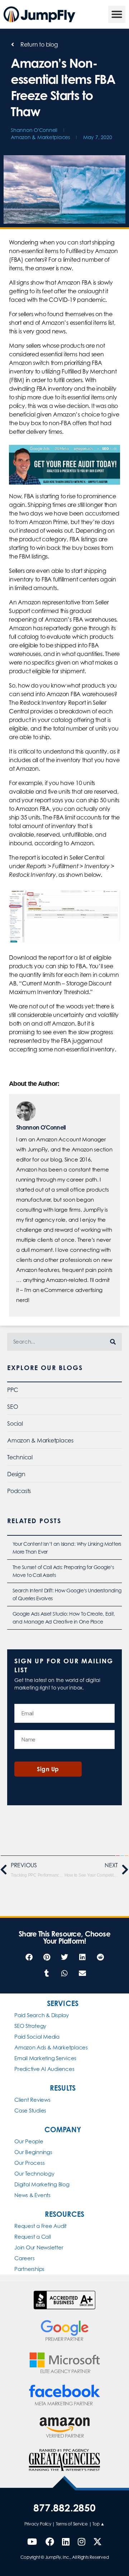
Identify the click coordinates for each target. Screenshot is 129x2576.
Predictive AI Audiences (44, 2069)
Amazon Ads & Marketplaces (51, 2047)
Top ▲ (99, 2524)
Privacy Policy (38, 2524)
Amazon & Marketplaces (40, 137)
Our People (29, 2141)
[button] (117, 14)
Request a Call (33, 2237)
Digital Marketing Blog (42, 2184)
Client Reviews (32, 2100)
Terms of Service (72, 2524)
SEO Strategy (30, 2026)
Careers (24, 2258)
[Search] (113, 1342)
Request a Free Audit (40, 2226)
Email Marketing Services (45, 2058)
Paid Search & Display (42, 2015)
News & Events (32, 2195)
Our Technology (34, 2174)
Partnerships (29, 2269)
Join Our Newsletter (39, 2247)
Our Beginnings (33, 2152)
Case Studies (30, 2111)
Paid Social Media (37, 2037)
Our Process (29, 2163)
